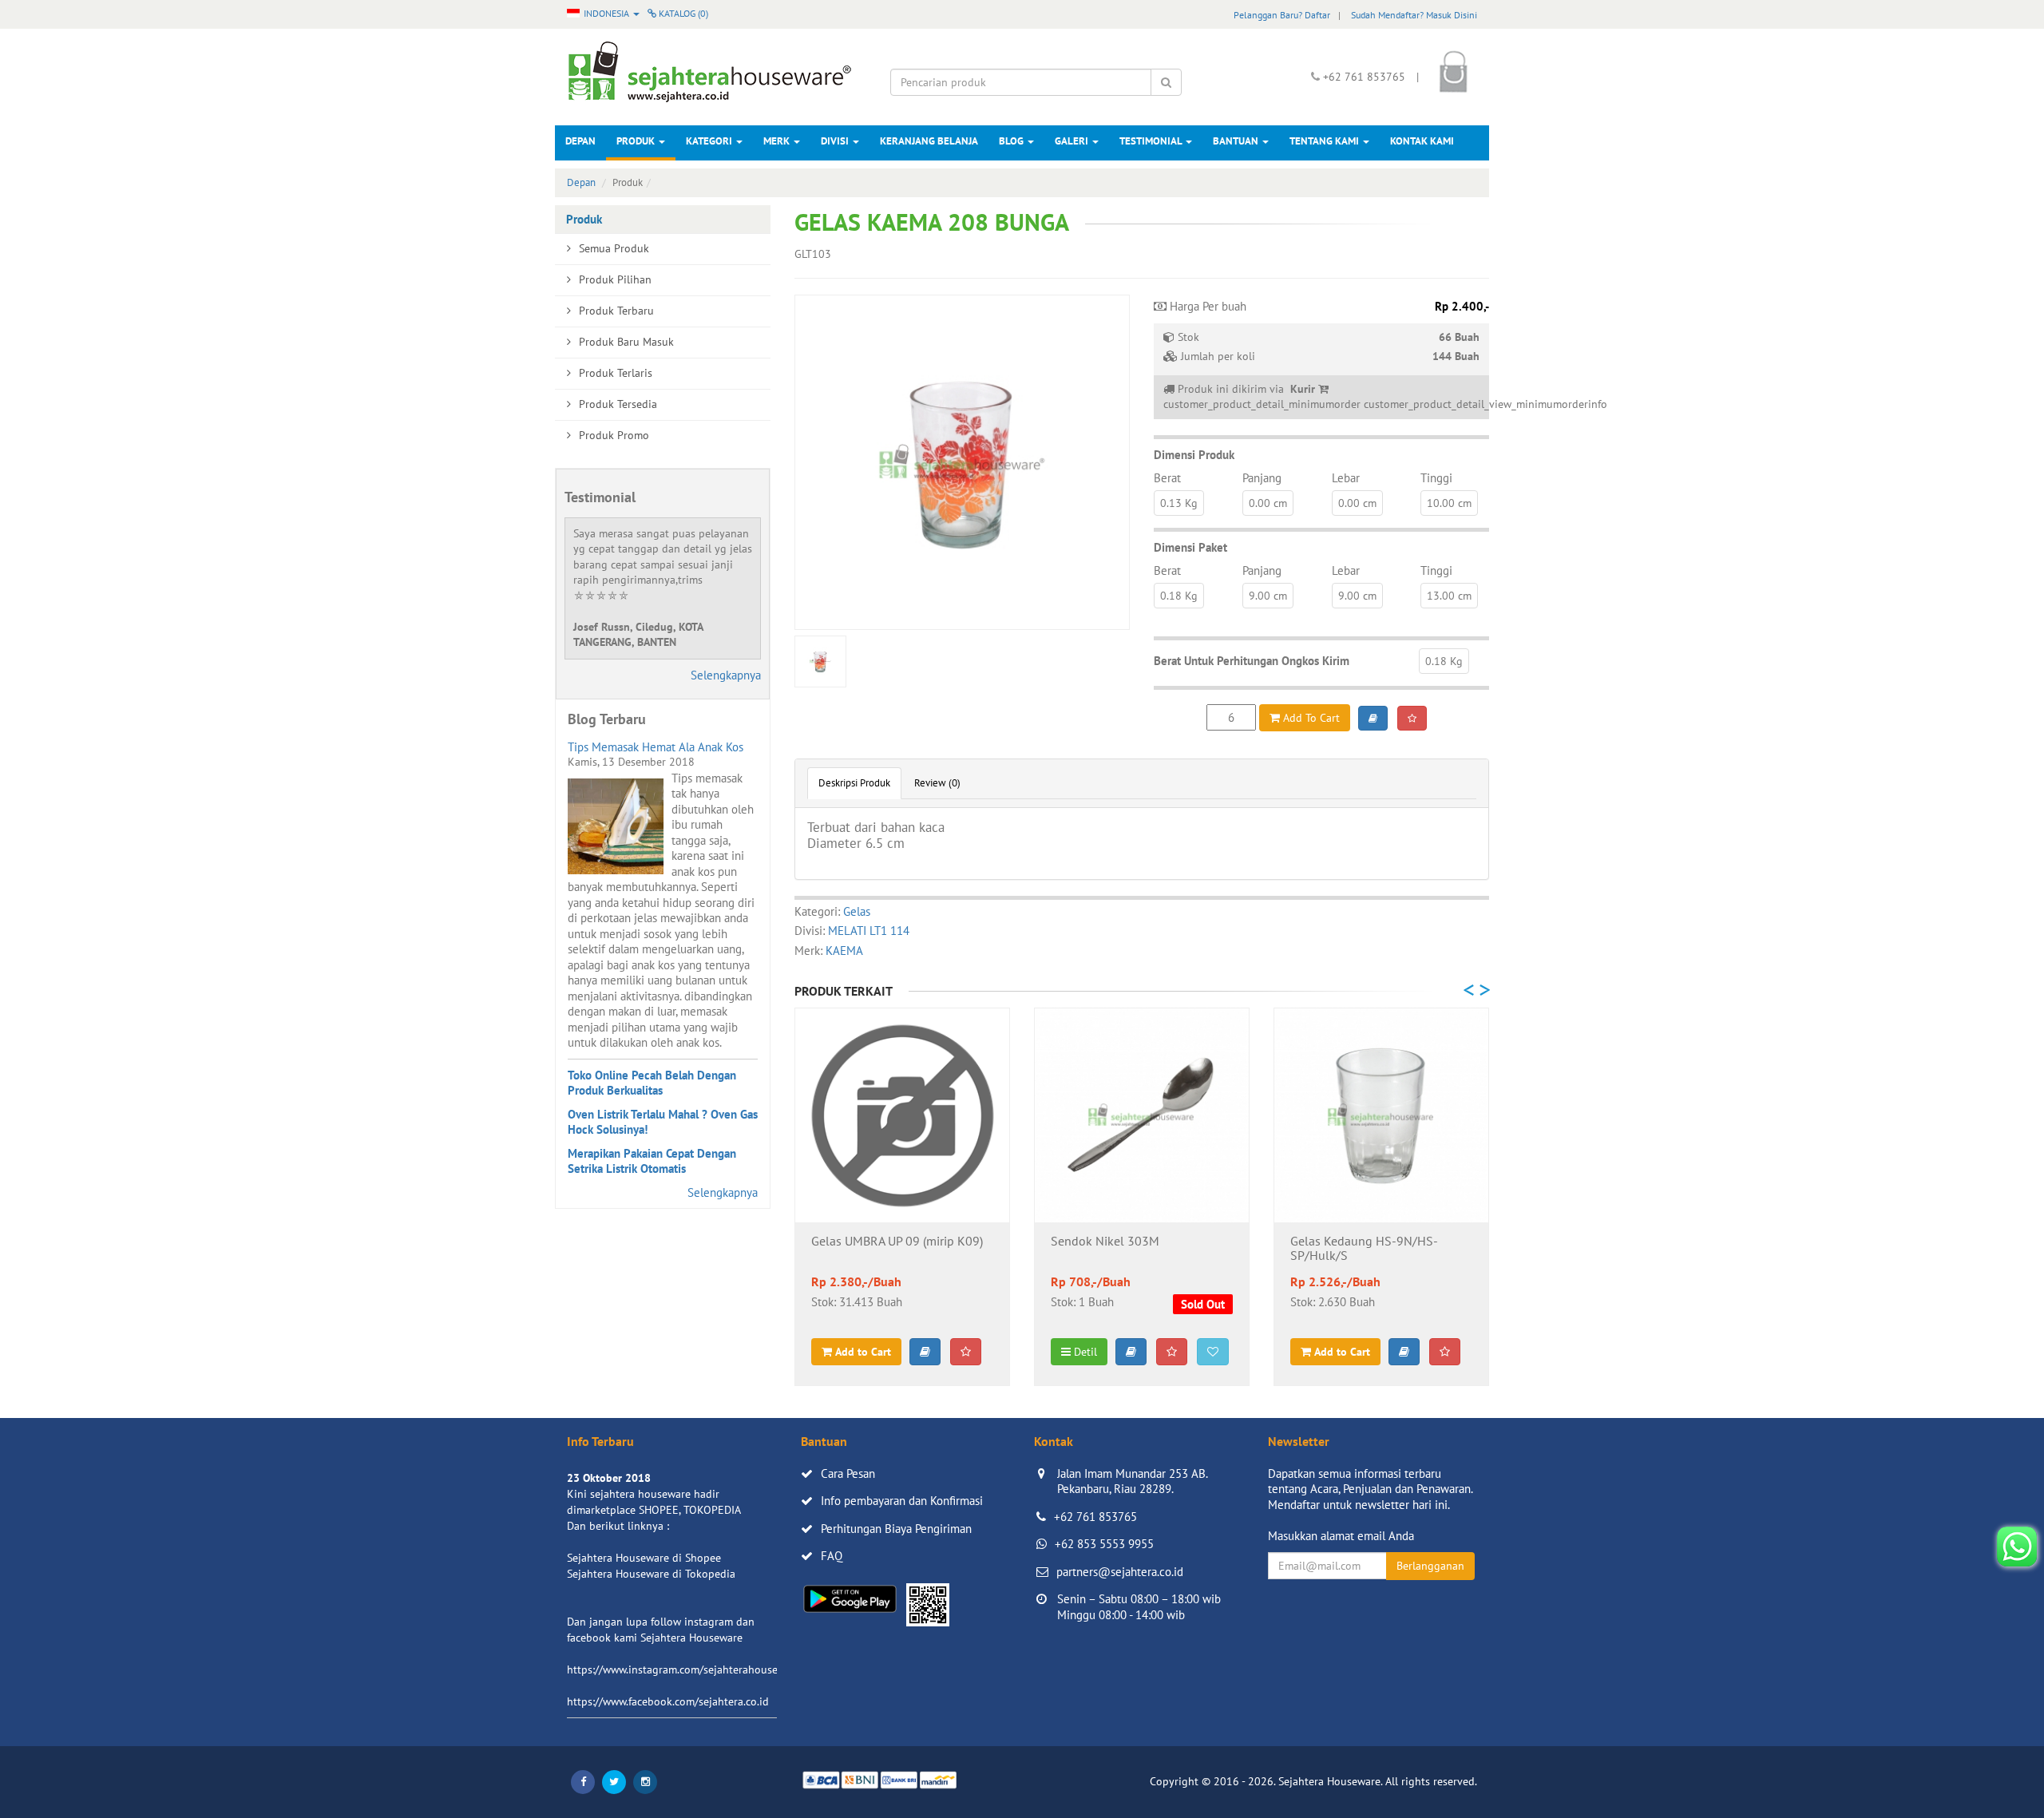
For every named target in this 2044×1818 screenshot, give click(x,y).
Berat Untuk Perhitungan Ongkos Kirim (1252, 661)
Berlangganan (1430, 1566)
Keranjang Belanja (929, 141)
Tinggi (1436, 478)
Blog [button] (1012, 141)
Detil (1084, 1352)
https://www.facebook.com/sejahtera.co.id (668, 1701)
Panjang (1262, 478)
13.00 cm (1449, 596)
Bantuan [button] (1237, 141)
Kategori (710, 141)
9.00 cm (1268, 596)
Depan (580, 141)
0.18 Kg (1179, 596)
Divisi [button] (836, 141)
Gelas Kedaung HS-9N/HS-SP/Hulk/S (1364, 1249)
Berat (1167, 478)
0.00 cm (1268, 503)
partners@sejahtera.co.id (1120, 1572)
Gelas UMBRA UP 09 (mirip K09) (897, 1242)
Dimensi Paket (1190, 547)
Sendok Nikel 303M (1105, 1242)
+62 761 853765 (1095, 1517)
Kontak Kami (1422, 141)
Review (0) (937, 783)
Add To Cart (1310, 718)
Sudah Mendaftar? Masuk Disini (1414, 15)
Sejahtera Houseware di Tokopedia (651, 1574)
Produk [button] (637, 141)
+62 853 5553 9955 (1104, 1544)
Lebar (1346, 478)
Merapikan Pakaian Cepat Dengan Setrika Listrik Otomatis (652, 1161)
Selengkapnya (726, 675)
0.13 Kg (1179, 503)
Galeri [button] (1073, 141)
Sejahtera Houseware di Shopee (644, 1558)
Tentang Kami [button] (1325, 141)
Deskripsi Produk (854, 783)
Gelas (857, 911)
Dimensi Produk (1194, 455)
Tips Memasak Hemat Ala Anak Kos (656, 747)
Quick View (903, 1198)
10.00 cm (1449, 503)
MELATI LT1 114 (869, 931)
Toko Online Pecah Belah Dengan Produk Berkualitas (652, 1083)
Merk (778, 141)
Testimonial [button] (1152, 141)
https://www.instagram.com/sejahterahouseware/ (686, 1669)
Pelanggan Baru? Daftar (1282, 15)
